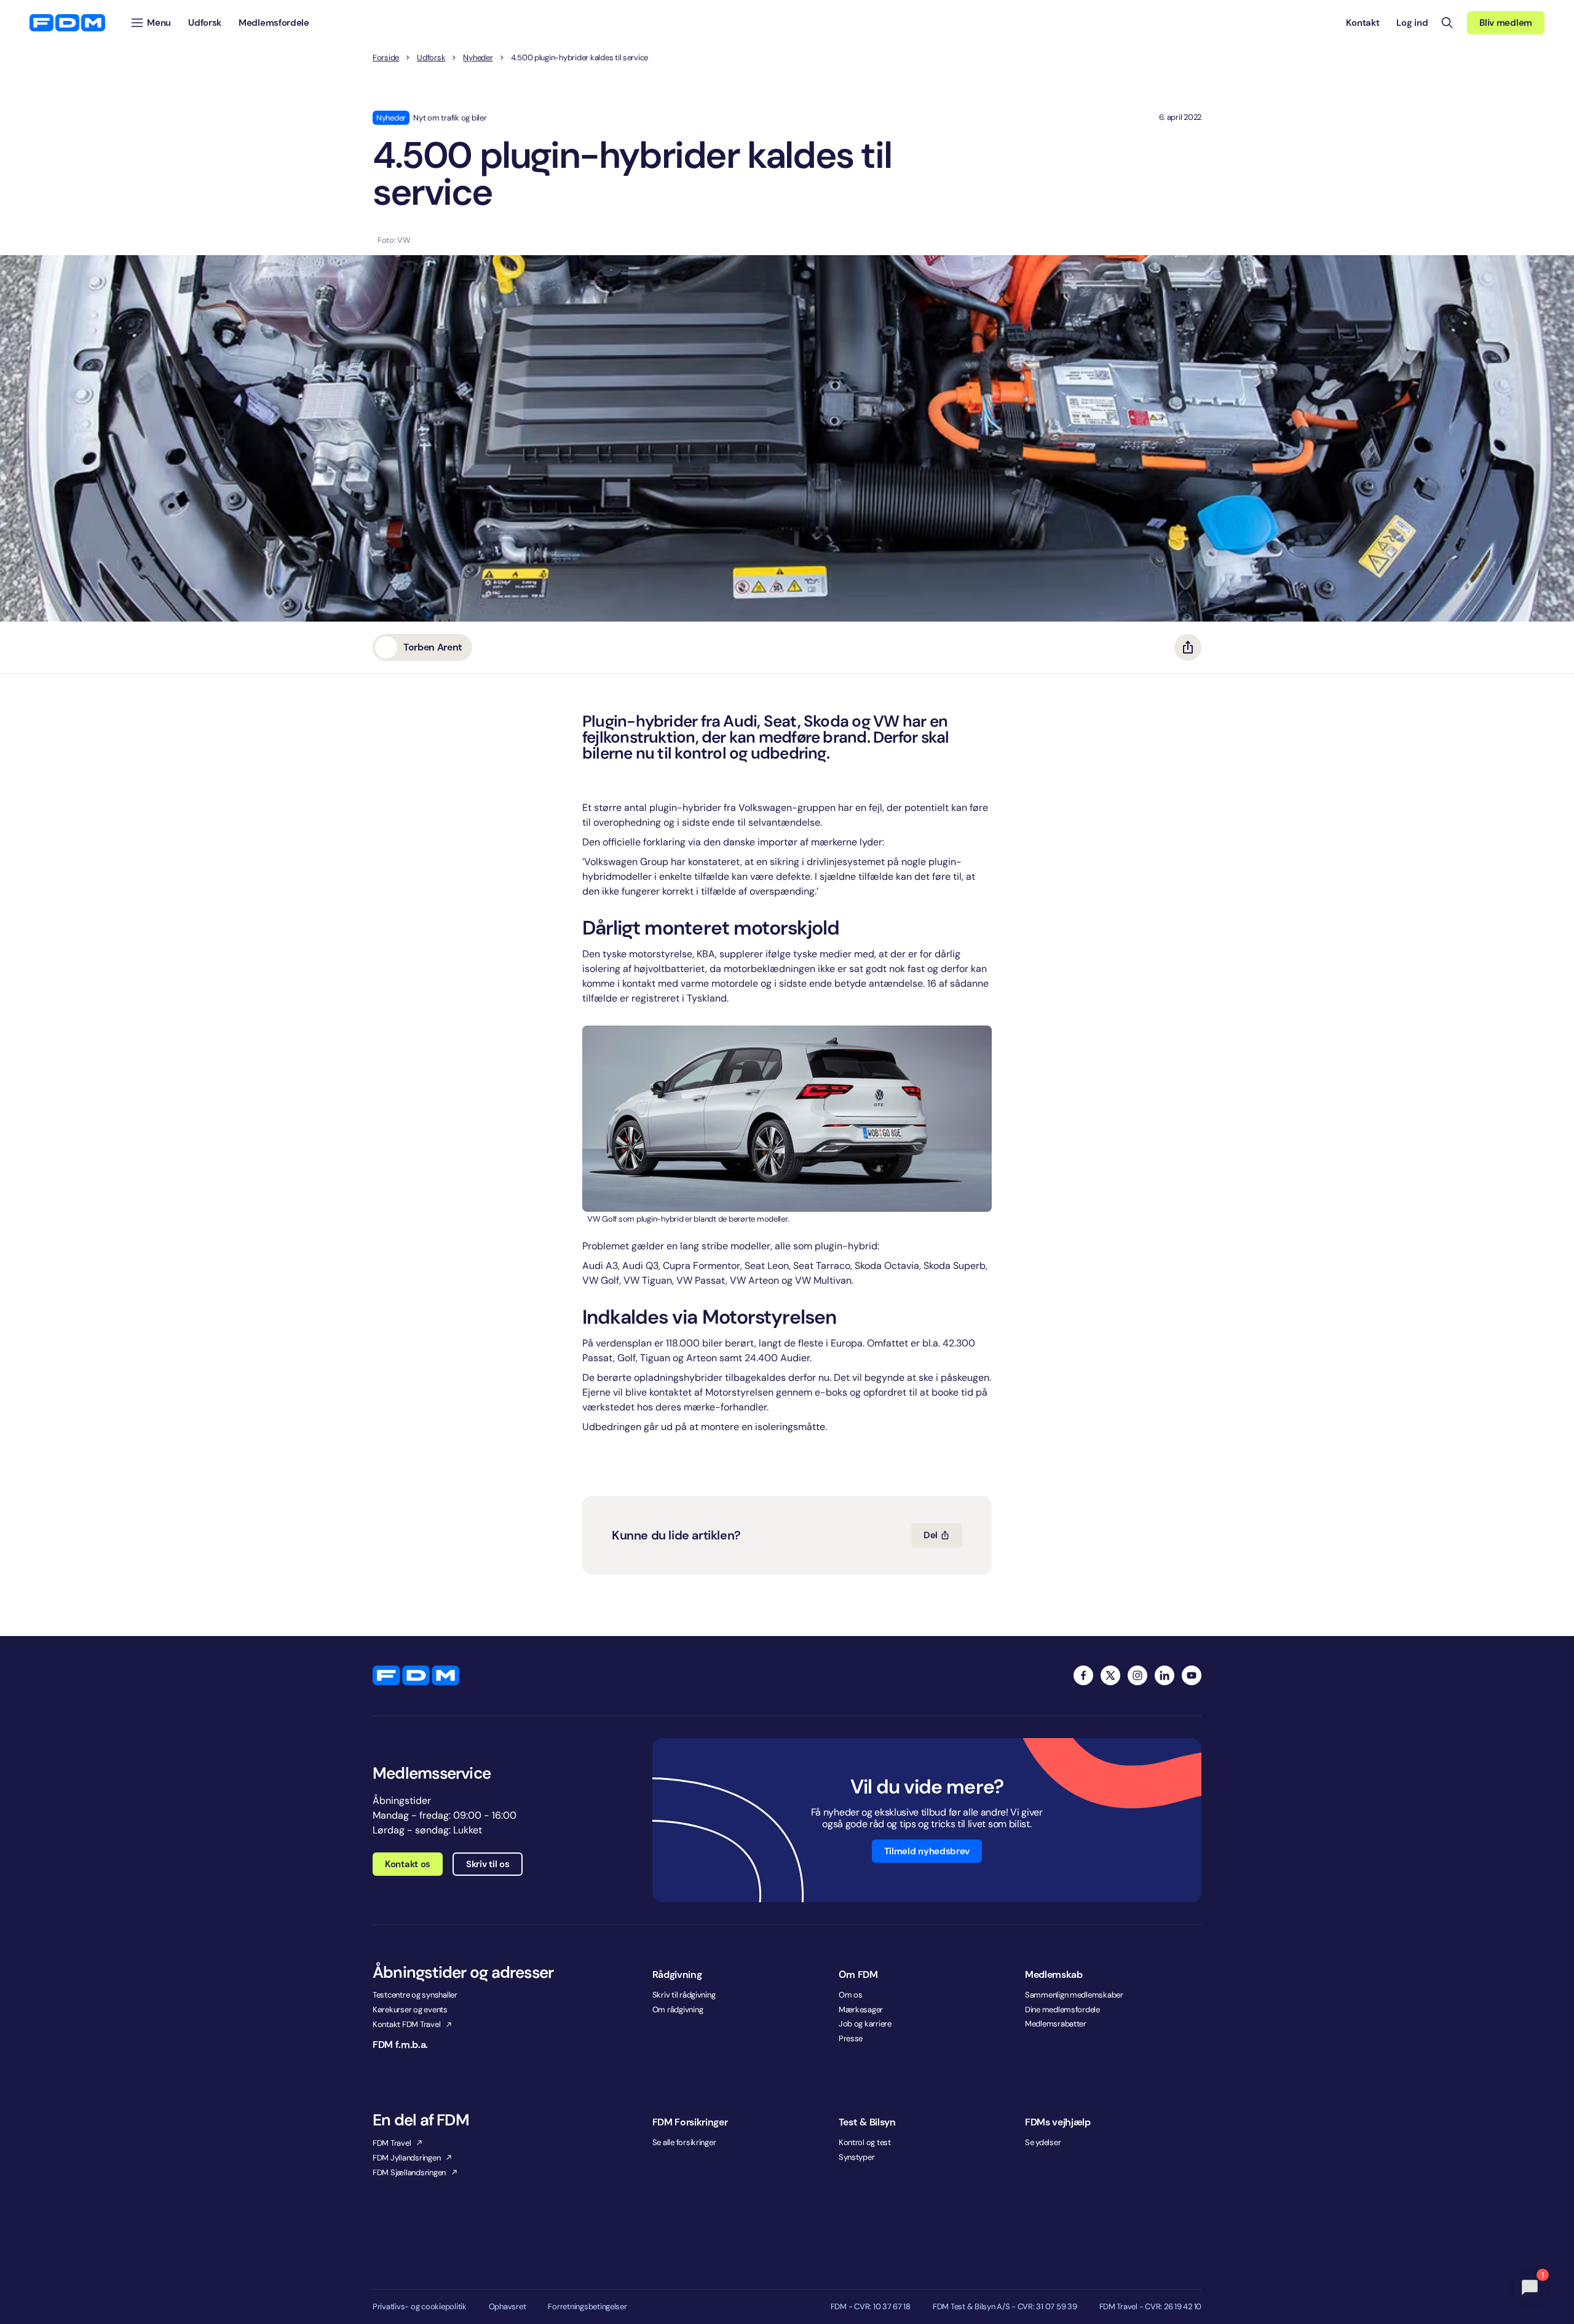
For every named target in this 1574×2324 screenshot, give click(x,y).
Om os (851, 1995)
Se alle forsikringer (684, 2142)
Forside (386, 58)
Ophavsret (508, 2307)
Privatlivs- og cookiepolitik (420, 2307)
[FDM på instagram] (1137, 1675)
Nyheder (478, 58)
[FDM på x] (1110, 1675)
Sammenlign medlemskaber (1074, 1995)
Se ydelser (1043, 2142)
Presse (851, 2038)
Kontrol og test (865, 2142)
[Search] (1447, 23)
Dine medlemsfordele (1062, 2010)
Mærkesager (861, 2010)
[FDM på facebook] (1083, 1675)
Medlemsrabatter (1056, 2024)
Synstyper (857, 2157)
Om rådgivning (678, 2010)
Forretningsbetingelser (587, 2307)
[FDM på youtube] (1192, 1675)
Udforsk (431, 58)
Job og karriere (865, 2024)
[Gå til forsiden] (67, 23)
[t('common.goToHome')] (416, 1675)
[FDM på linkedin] (1165, 1675)
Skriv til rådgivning (684, 1995)
